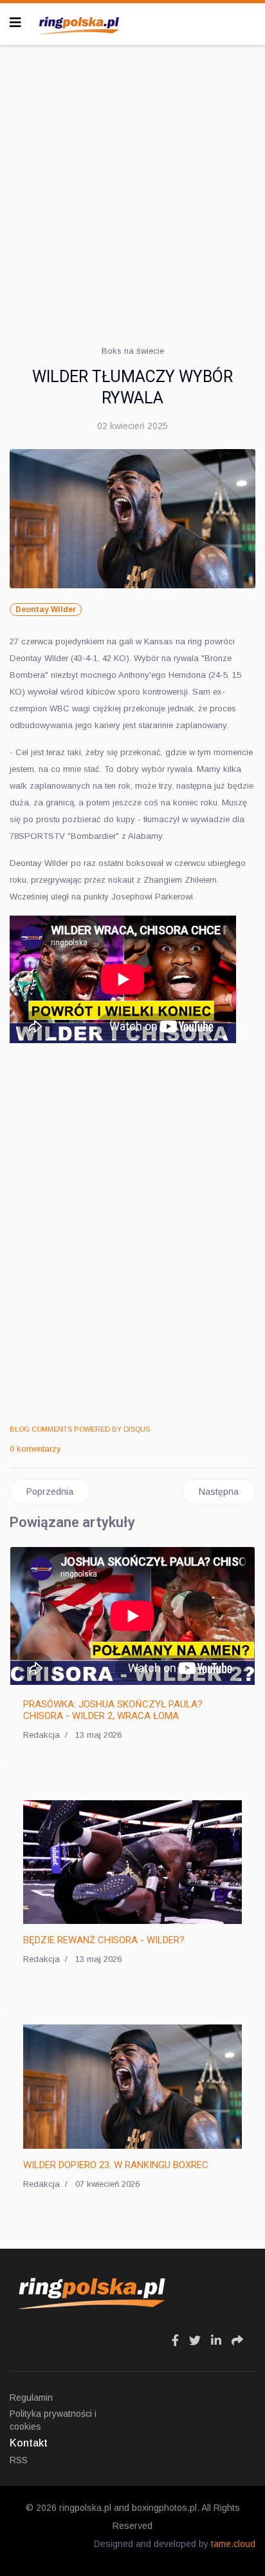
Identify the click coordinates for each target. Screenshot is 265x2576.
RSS (19, 2460)
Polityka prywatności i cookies (53, 2420)
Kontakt (29, 2443)
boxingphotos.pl (164, 2508)
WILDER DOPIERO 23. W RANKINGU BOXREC (116, 2165)
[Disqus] (132, 1237)
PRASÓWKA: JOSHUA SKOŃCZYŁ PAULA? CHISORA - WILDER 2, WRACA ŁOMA (113, 1710)
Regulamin (31, 2398)
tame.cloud (233, 2544)
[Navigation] (15, 23)
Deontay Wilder (46, 610)
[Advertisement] (132, 191)
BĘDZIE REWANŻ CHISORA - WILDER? (104, 1940)
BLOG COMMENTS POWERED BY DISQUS (80, 1429)
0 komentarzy (35, 1449)
